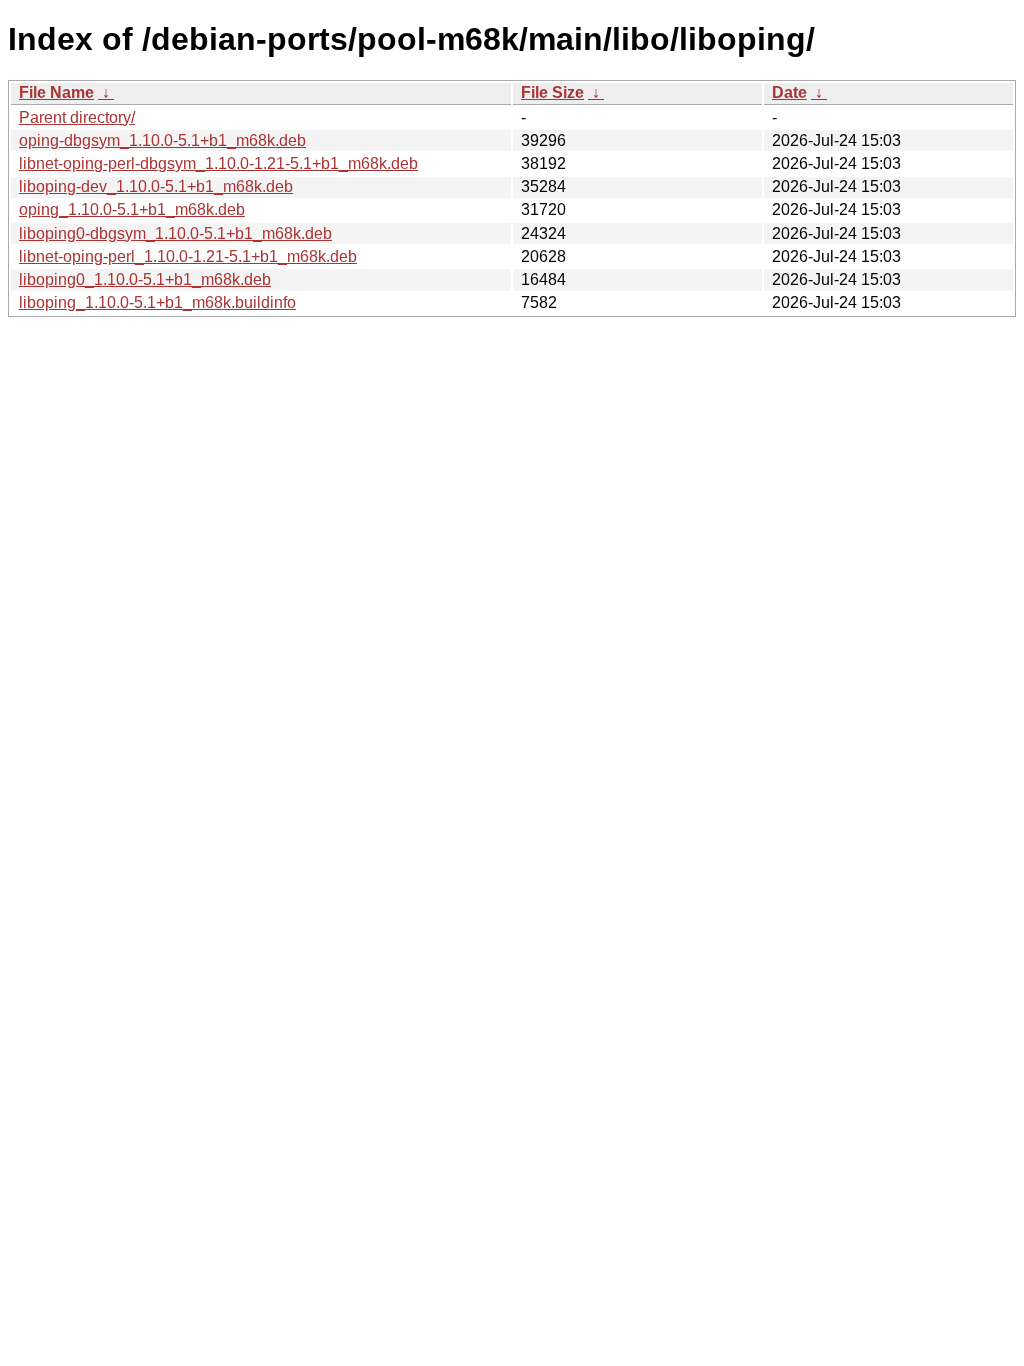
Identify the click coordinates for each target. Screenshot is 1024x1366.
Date (789, 92)
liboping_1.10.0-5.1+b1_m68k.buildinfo (157, 302)
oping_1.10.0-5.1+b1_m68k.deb (132, 209)
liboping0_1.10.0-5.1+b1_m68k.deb (145, 279)
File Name (56, 92)
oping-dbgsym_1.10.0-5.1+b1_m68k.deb (162, 140)
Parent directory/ (77, 117)
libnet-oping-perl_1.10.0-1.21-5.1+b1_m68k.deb (188, 256)
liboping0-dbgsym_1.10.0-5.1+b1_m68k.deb (175, 233)
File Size (552, 92)
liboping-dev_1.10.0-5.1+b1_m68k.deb (156, 186)
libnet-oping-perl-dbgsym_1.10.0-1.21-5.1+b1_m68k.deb (218, 163)
